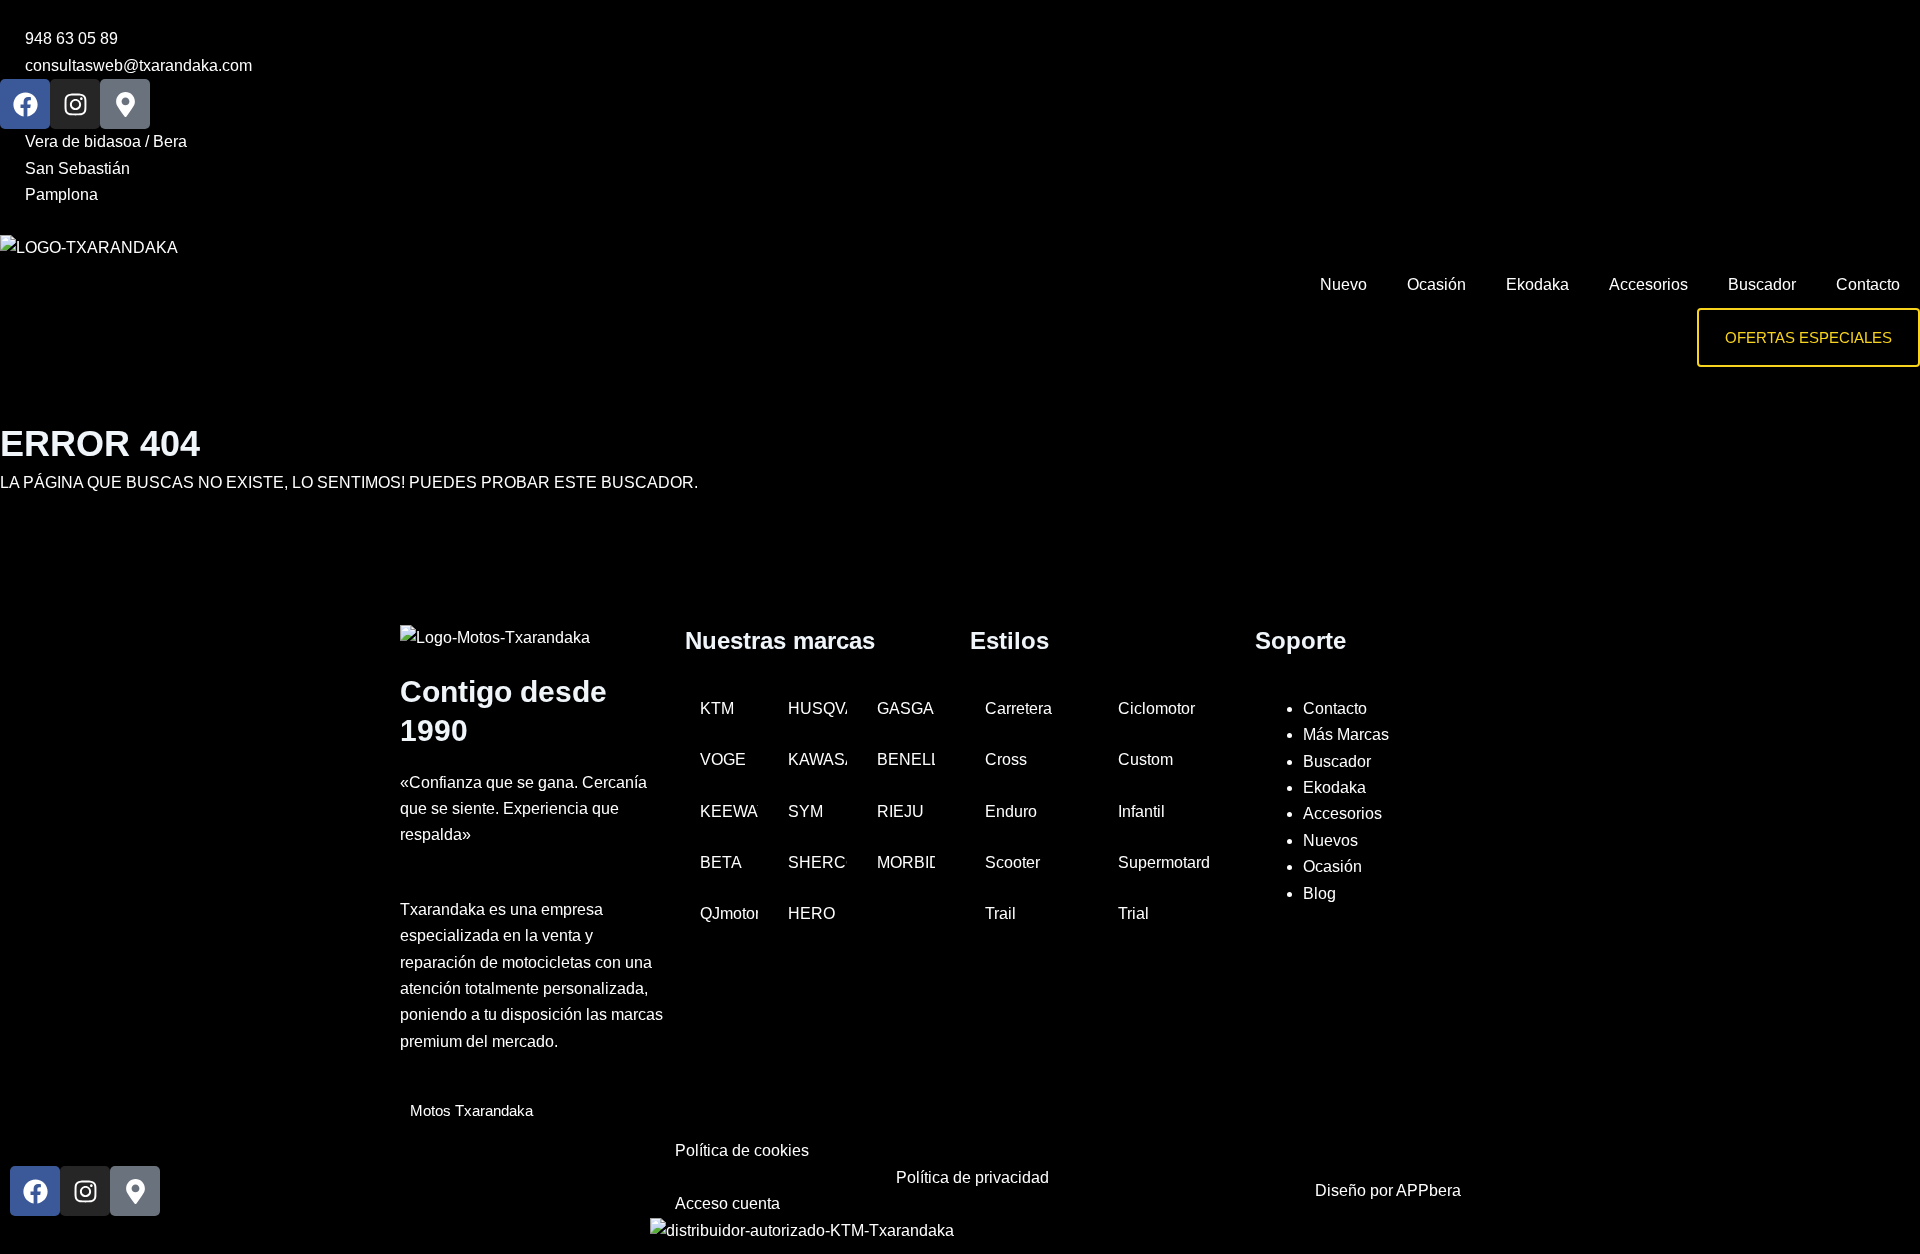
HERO (811, 913)
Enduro (1011, 811)
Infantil (1141, 811)
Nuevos (1330, 840)
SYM (805, 811)
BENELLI (906, 759)
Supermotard (1164, 862)
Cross (1006, 759)
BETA (721, 862)
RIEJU (900, 811)
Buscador (1762, 284)
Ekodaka (1537, 284)
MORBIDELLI (906, 862)
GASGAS (906, 708)
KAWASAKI (817, 759)
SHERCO (817, 862)
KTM (717, 708)
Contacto (1868, 284)
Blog (1319, 893)
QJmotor (729, 913)
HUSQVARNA (817, 708)
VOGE (723, 759)
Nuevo (1343, 284)
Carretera (1018, 708)
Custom (1145, 759)
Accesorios (1648, 284)
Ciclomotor (1156, 708)
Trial (1133, 913)
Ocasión (1436, 284)
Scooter (1012, 862)
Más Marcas (1346, 734)
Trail (1000, 913)
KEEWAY (729, 811)
